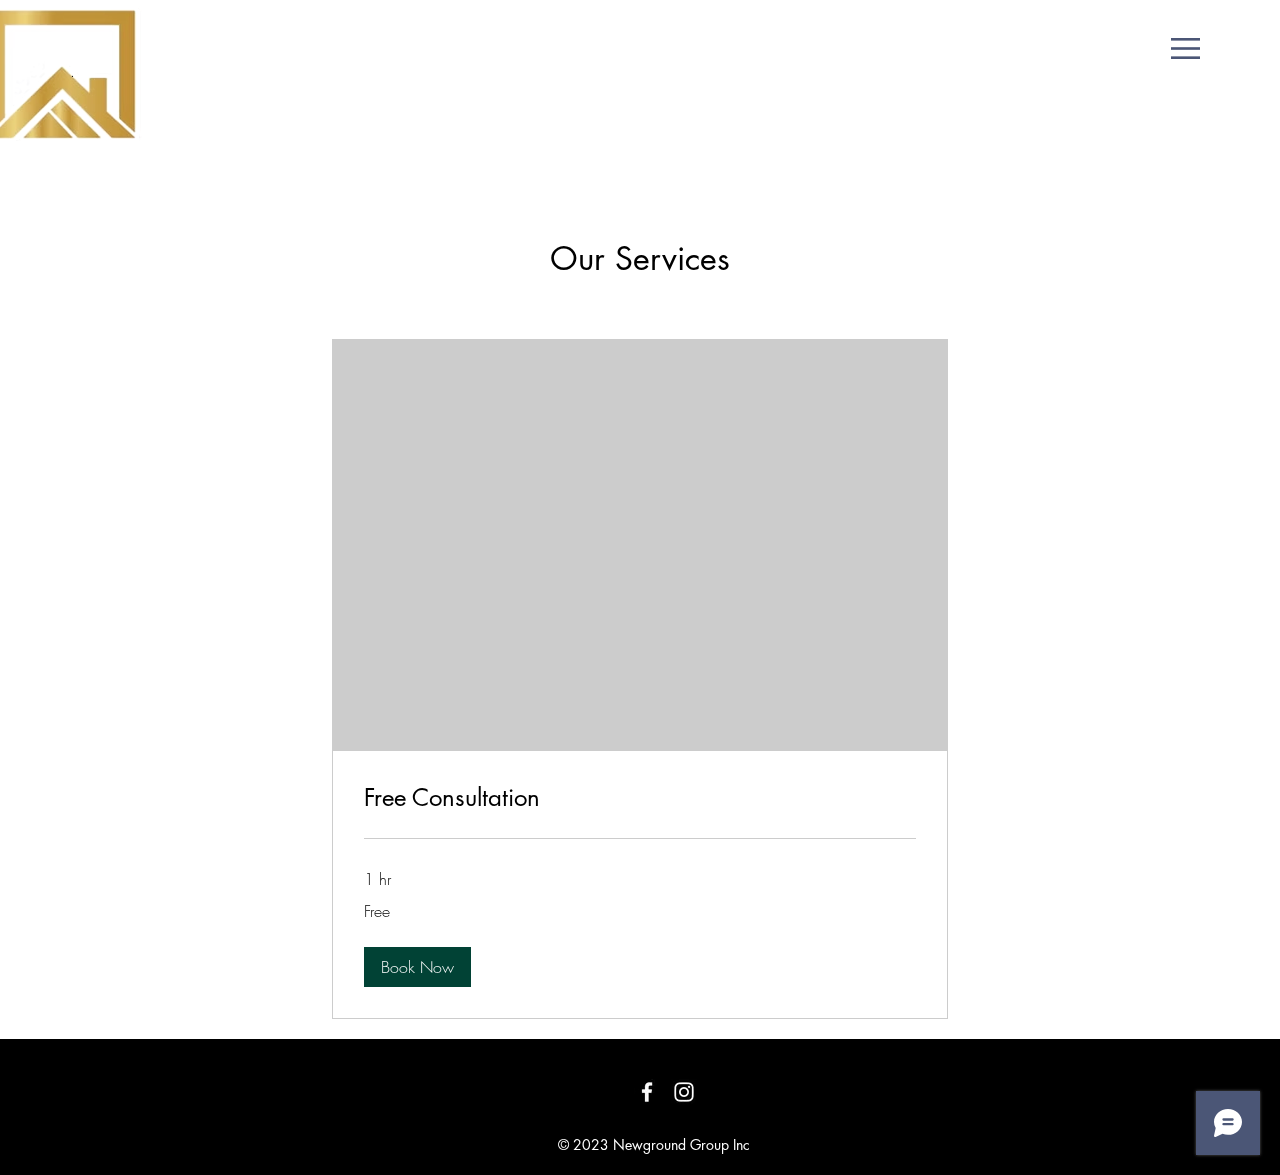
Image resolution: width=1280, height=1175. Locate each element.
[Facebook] (647, 1092)
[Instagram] (684, 1092)
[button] (1185, 48)
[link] (640, 798)
